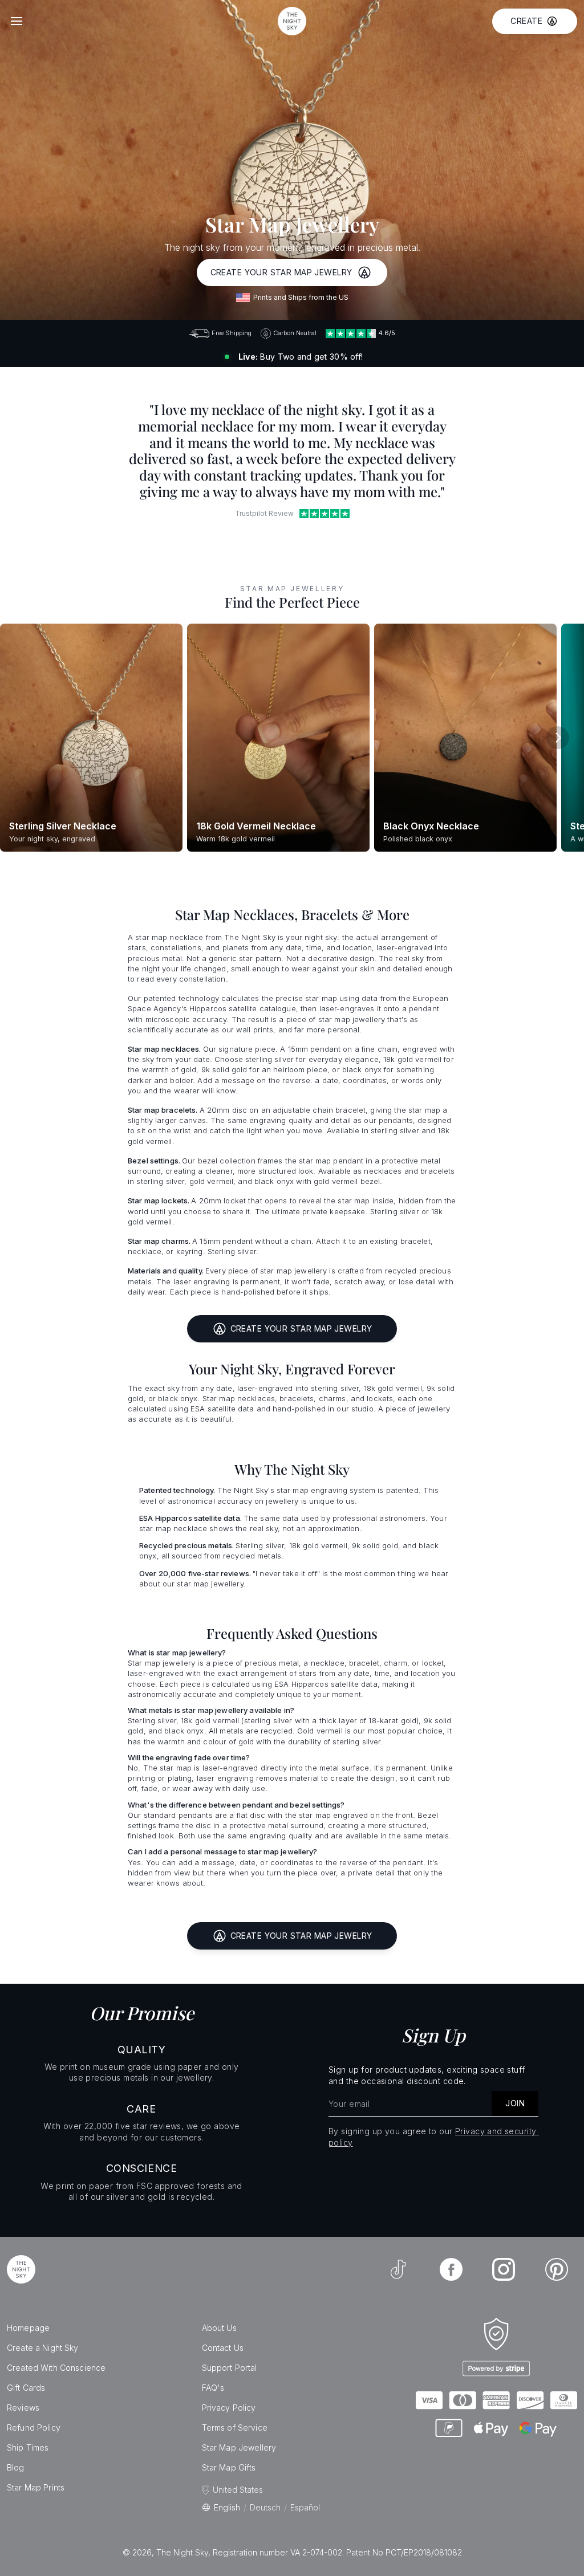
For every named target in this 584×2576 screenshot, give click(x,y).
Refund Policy (34, 2428)
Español (305, 2507)
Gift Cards (26, 2388)
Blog (16, 2467)
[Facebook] (451, 2269)
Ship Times (28, 2447)
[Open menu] (17, 21)
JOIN (515, 2103)
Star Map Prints (36, 2487)
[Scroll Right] (558, 738)
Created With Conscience (56, 2368)
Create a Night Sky (43, 2348)
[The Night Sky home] (292, 21)
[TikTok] (398, 2269)
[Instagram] (504, 2269)
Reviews (23, 2408)
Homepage (28, 2328)
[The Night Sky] (21, 2269)
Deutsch (265, 2507)
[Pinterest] (557, 2269)
